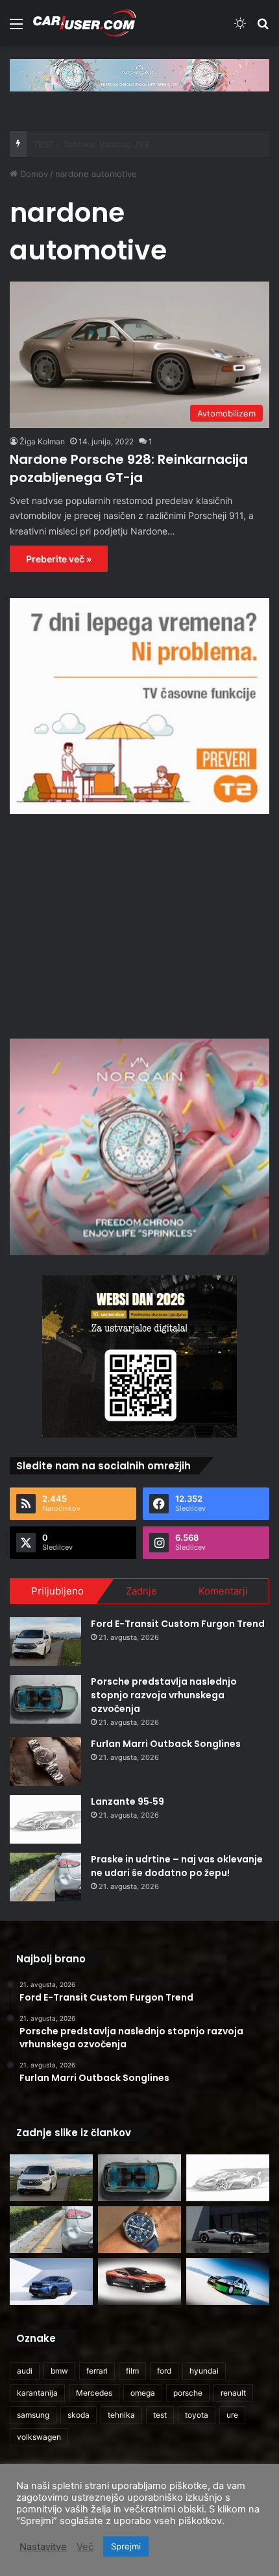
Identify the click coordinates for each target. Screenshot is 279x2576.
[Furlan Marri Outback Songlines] (45, 1762)
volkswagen (39, 2437)
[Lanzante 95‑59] (45, 1819)
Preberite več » (59, 559)
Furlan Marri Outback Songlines (166, 1744)
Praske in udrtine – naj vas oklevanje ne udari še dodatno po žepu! (177, 1866)
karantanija (37, 2393)
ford (164, 2371)
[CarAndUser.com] (84, 23)
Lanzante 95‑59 (127, 1801)
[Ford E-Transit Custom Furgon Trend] (45, 1642)
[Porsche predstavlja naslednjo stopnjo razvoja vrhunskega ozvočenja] (45, 1699)
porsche (188, 2393)
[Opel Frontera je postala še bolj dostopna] (51, 2281)
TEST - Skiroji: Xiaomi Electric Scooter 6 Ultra (124, 144)
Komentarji (223, 1591)
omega (143, 2393)
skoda (79, 2415)
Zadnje (141, 1591)
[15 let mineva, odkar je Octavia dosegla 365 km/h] (228, 2281)
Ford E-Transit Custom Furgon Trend (178, 1624)
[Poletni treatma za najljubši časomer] (139, 2230)
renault (233, 2393)
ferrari (97, 2371)
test (160, 2415)
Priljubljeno (57, 1591)
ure (232, 2415)
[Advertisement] (139, 924)
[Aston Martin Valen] (139, 2281)
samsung (33, 2415)
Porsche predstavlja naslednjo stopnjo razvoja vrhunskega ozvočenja (164, 1695)
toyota (197, 2415)
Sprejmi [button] (126, 2546)
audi (25, 2371)
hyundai (204, 2371)
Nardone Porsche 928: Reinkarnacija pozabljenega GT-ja (129, 468)
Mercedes (94, 2393)
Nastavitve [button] (43, 2547)
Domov (33, 174)
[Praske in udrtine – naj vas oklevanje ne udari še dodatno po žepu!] (45, 1877)
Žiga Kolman (42, 441)
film (132, 2371)
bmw (59, 2371)
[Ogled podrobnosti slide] (139, 75)
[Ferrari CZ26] (228, 2230)
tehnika (121, 2415)
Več (85, 2547)
